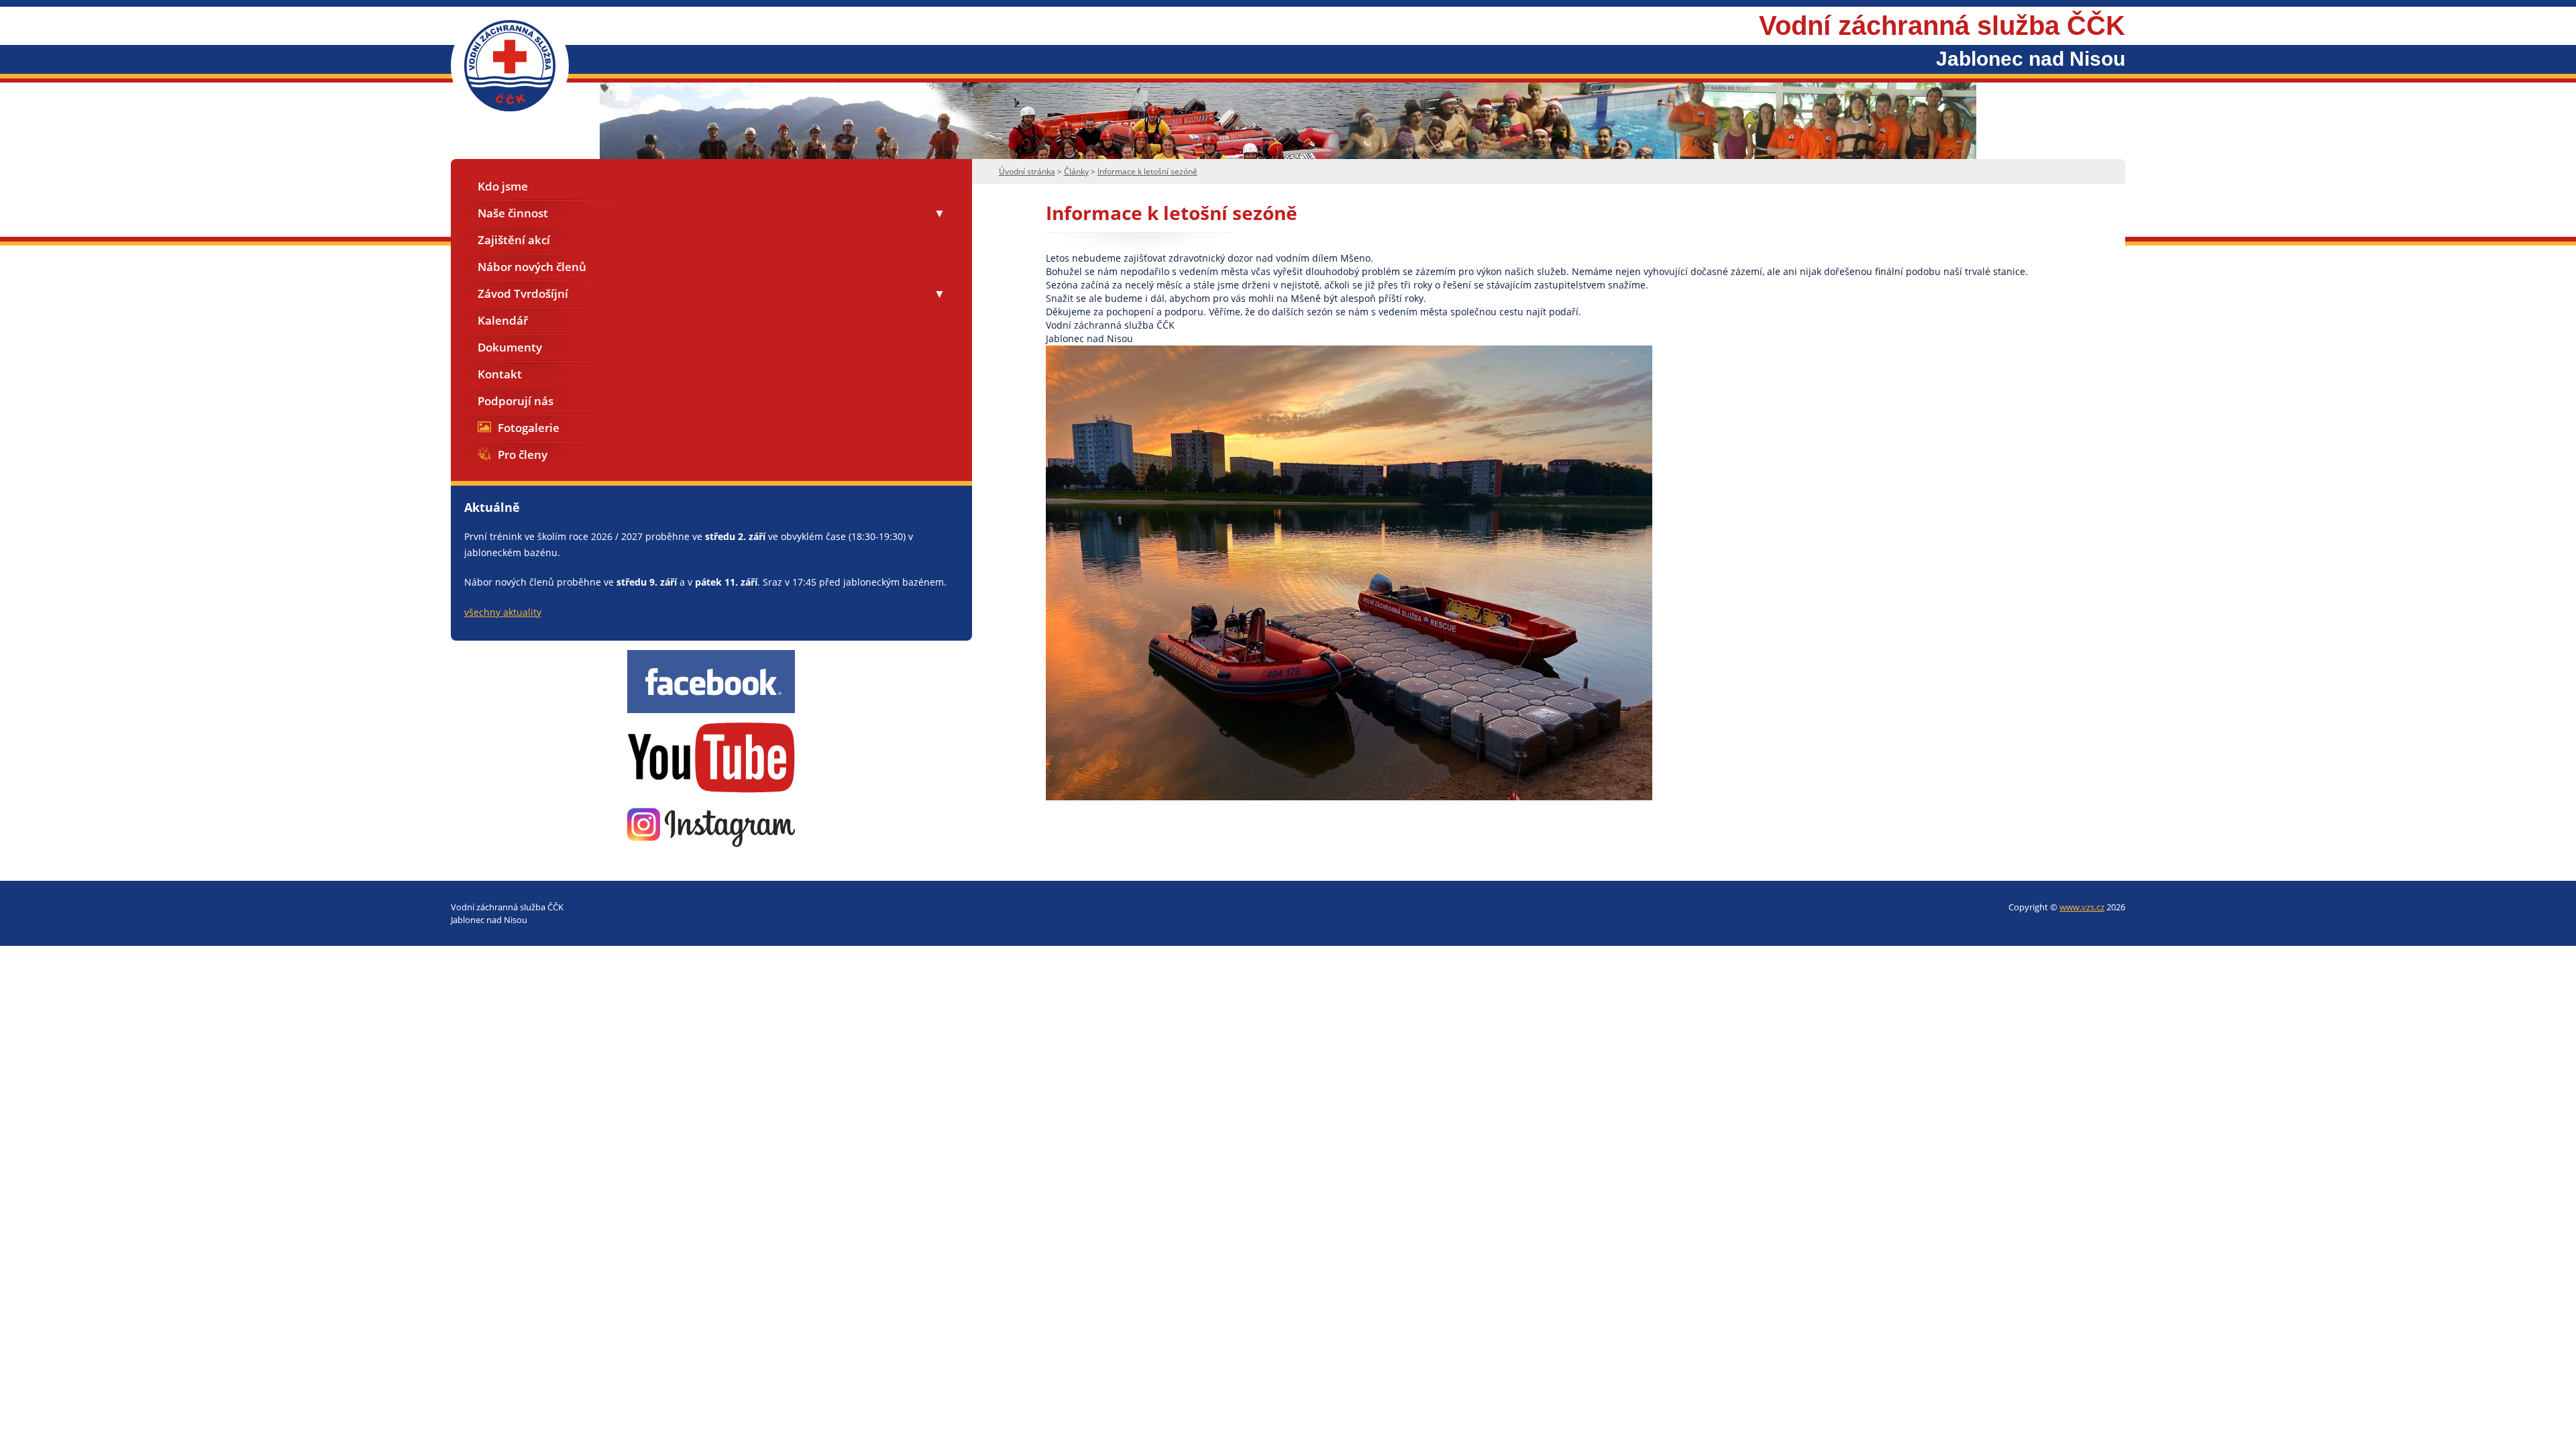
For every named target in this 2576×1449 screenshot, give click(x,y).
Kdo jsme (503, 186)
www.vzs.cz (2082, 907)
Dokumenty (510, 347)
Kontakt (500, 374)
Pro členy (523, 454)
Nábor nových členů (532, 267)
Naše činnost (513, 213)
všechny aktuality (503, 612)
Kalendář (503, 320)
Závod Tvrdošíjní (523, 293)
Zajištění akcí (514, 240)
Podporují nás (516, 401)
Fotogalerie (529, 428)
